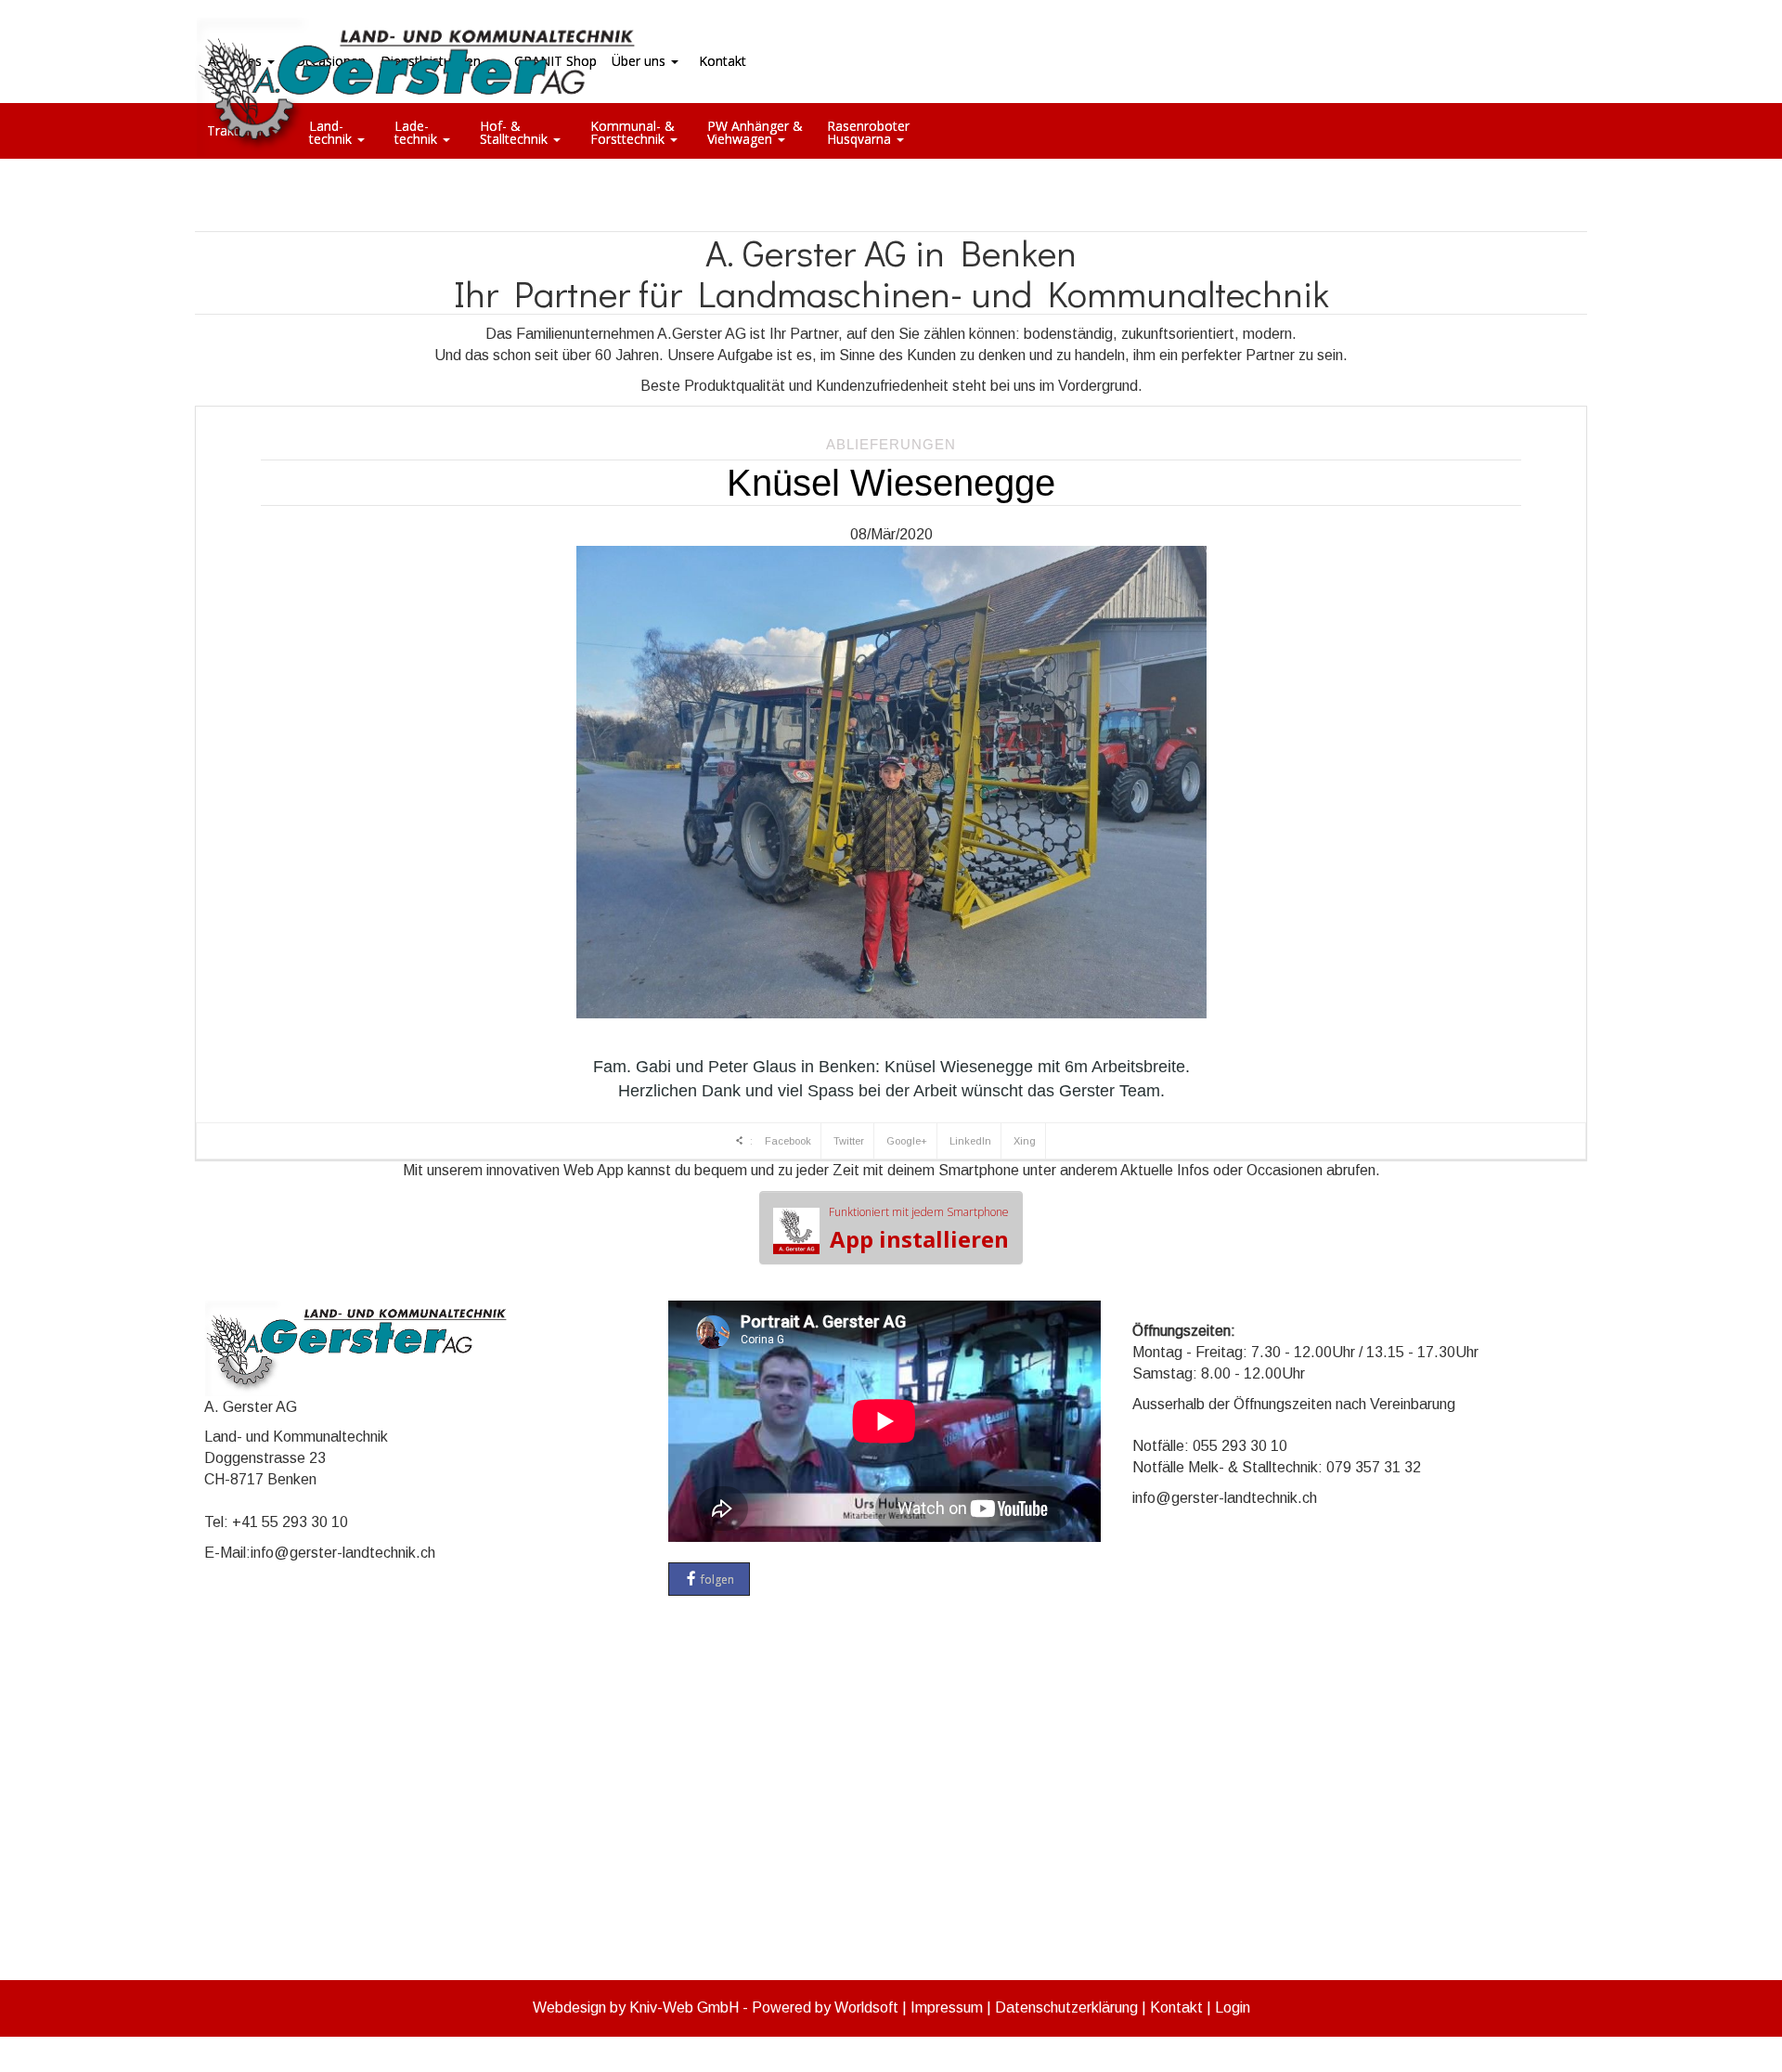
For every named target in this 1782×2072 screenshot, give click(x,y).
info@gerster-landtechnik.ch (343, 1553)
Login (1233, 2007)
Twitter (849, 1141)
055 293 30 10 (1240, 1446)
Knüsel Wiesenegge (891, 483)
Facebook (788, 1141)
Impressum (947, 2007)
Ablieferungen (891, 444)
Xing (1025, 1141)
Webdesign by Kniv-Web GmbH (636, 2007)
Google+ (907, 1141)
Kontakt (1176, 2007)
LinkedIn (970, 1141)
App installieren (919, 1229)
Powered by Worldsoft (825, 2007)
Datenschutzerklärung (1066, 2007)
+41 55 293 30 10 (290, 1522)
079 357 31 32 (1374, 1467)
